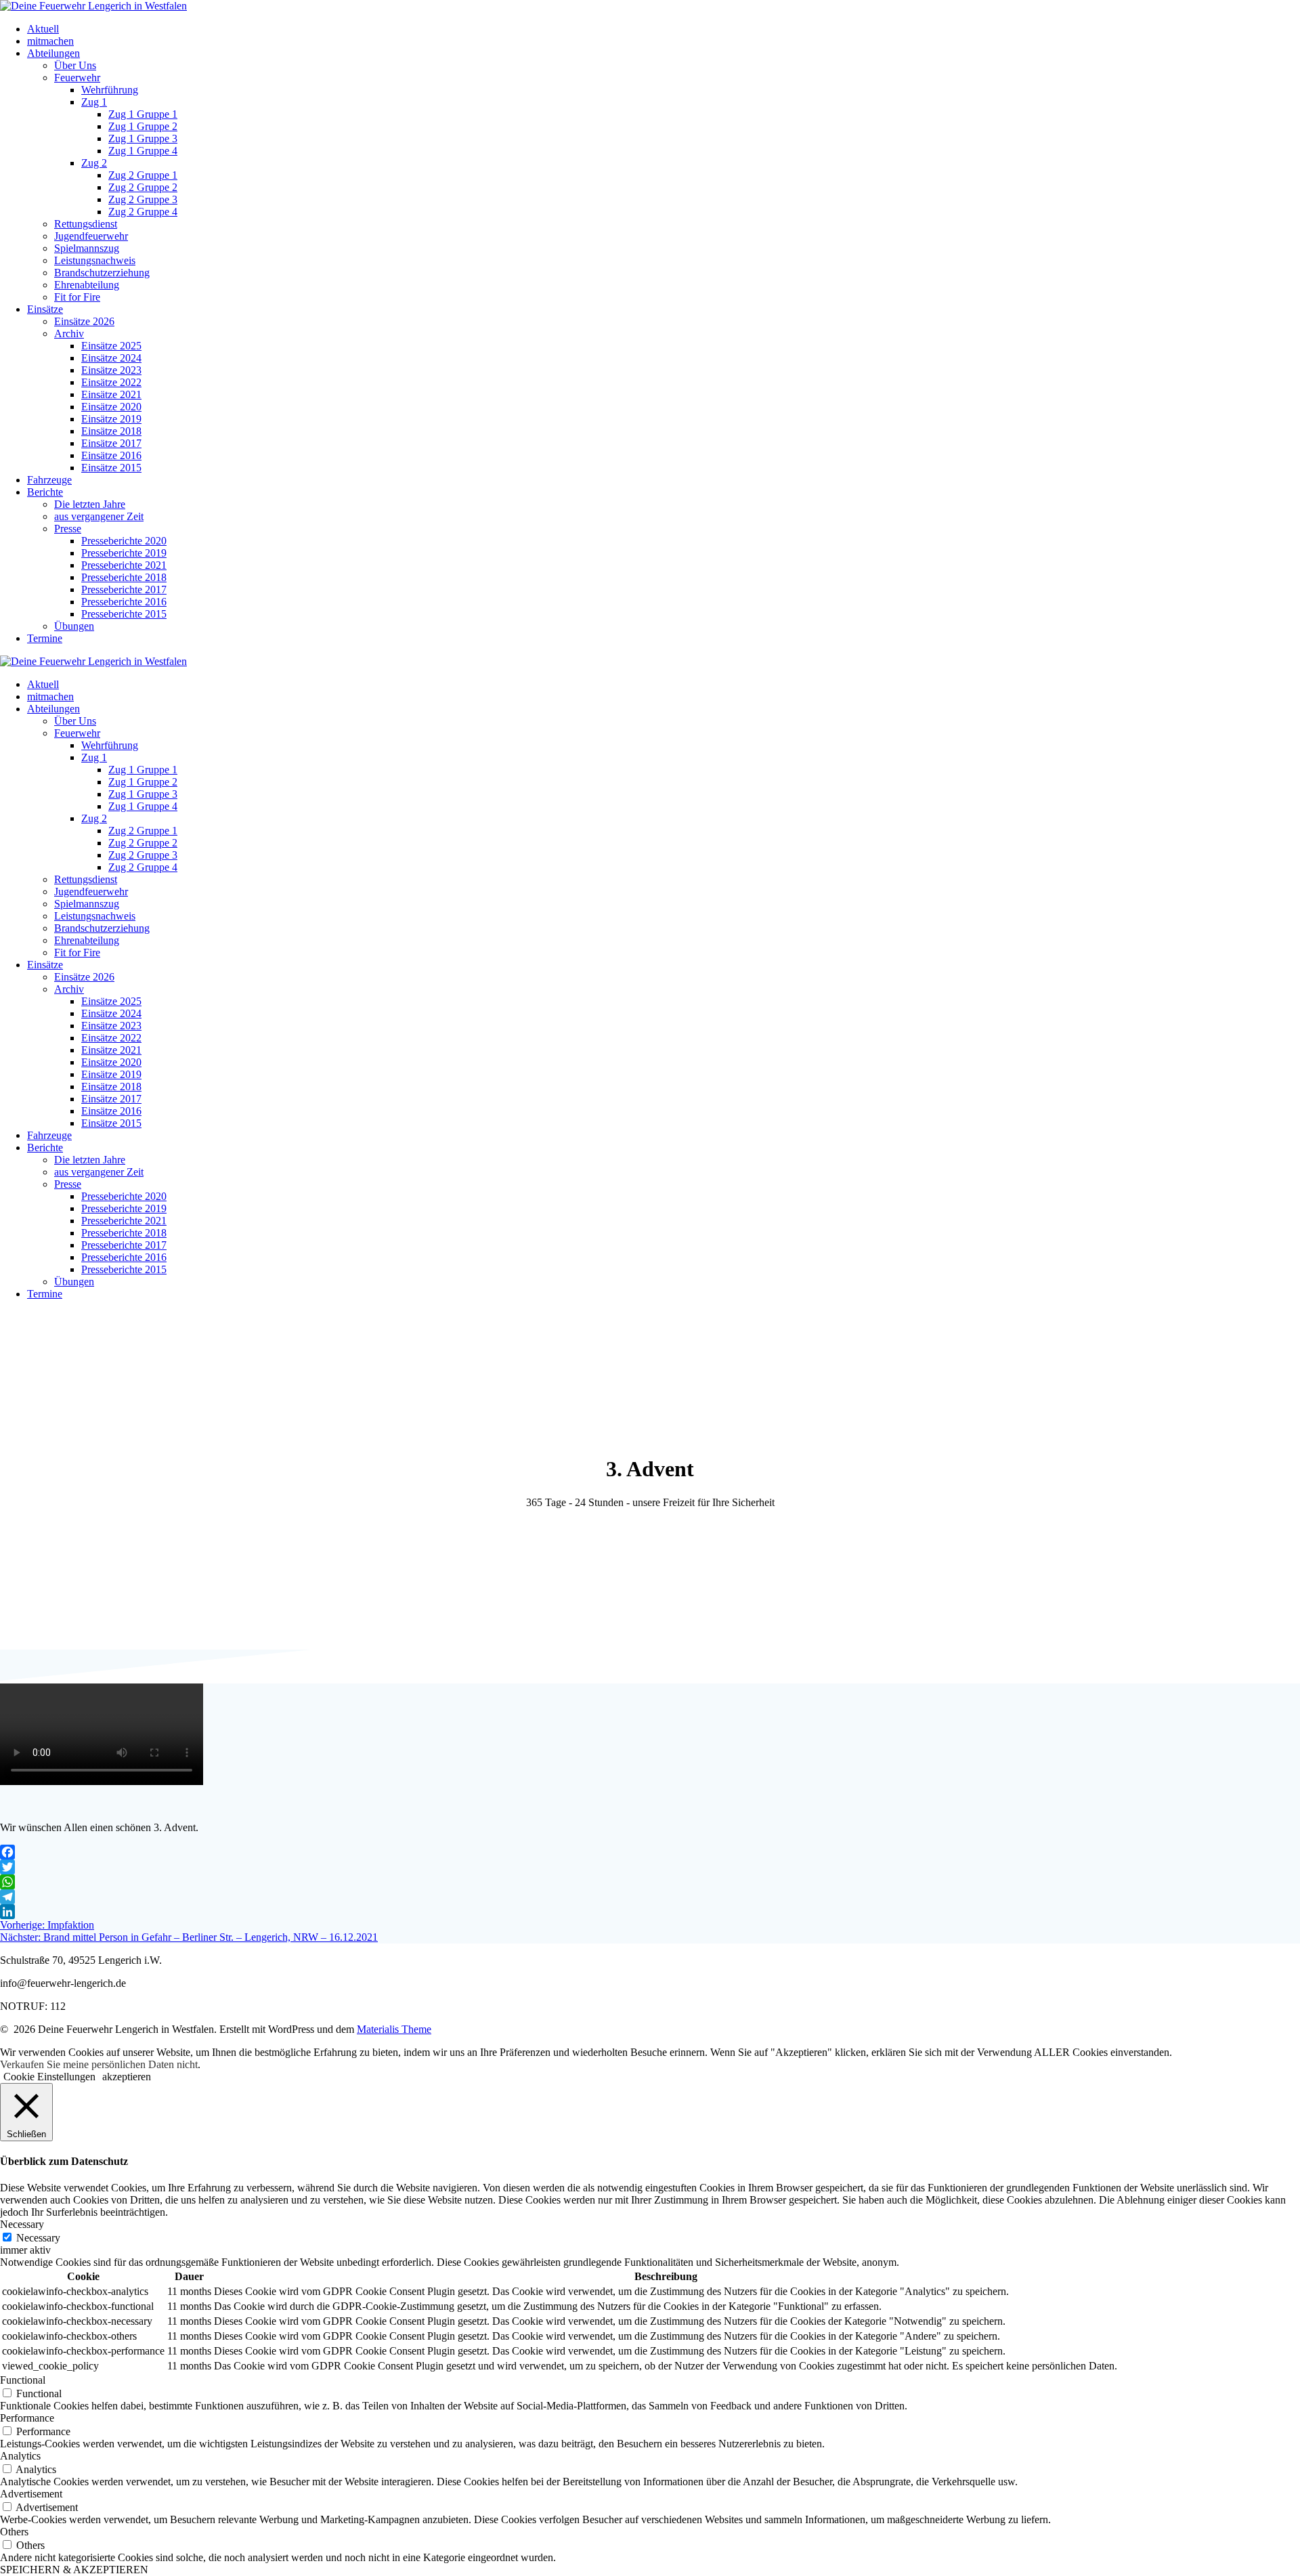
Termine (45, 638)
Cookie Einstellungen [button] (49, 2077)
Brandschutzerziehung (102, 273)
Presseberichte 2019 (124, 553)
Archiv (69, 334)
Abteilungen (53, 53)
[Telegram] (650, 1897)
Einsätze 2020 (111, 407)
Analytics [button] (20, 2456)
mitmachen (50, 41)
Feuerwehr (77, 78)
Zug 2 (94, 163)
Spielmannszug (87, 248)
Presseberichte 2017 (124, 589)
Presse (68, 529)
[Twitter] (650, 1867)
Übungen (74, 626)
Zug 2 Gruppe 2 (143, 187)
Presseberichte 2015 (124, 614)
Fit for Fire (77, 297)
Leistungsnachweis (95, 260)
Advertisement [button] (31, 2494)
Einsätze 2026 (84, 321)
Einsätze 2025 (111, 346)
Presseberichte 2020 (124, 541)
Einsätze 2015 (111, 468)
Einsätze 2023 (111, 370)
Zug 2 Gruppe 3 (143, 199)
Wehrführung (110, 90)
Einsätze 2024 (111, 358)
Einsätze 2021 (111, 394)
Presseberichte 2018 (124, 577)
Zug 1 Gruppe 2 (143, 126)
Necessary (38, 2238)
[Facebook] (650, 1852)
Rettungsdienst (86, 224)
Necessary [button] (22, 2224)
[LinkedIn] (650, 1912)
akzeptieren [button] (127, 2077)
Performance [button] (27, 2418)
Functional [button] (23, 2380)
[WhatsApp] (650, 1882)
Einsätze (45, 309)
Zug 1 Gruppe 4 (143, 151)
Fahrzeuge (49, 480)
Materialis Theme (394, 2029)
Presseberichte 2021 (124, 565)
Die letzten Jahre (90, 504)
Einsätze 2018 (111, 431)
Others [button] (14, 2532)
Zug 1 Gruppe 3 (143, 138)
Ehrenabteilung (87, 285)
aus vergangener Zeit (99, 516)
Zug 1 (94, 102)
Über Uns (75, 65)
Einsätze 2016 (111, 455)
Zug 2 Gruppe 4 (143, 212)
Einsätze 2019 (111, 419)
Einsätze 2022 (111, 382)
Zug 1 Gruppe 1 (143, 114)
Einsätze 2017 (111, 443)
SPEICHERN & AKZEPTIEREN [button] (74, 2570)
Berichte (45, 492)
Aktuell (43, 29)
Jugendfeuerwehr (91, 236)
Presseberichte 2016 (124, 602)
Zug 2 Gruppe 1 (143, 175)
